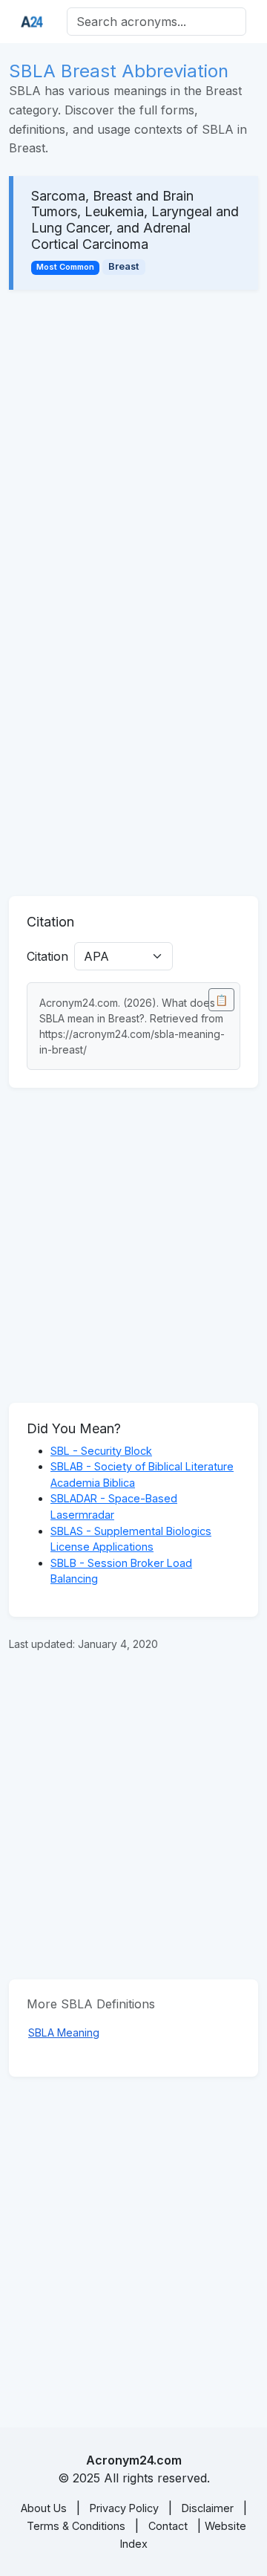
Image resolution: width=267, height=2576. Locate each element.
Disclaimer (208, 2508)
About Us (44, 2508)
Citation (47, 956)
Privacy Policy (124, 2508)
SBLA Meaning (64, 2032)
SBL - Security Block (101, 1451)
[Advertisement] (133, 447)
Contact (168, 2526)
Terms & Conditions (76, 2526)
